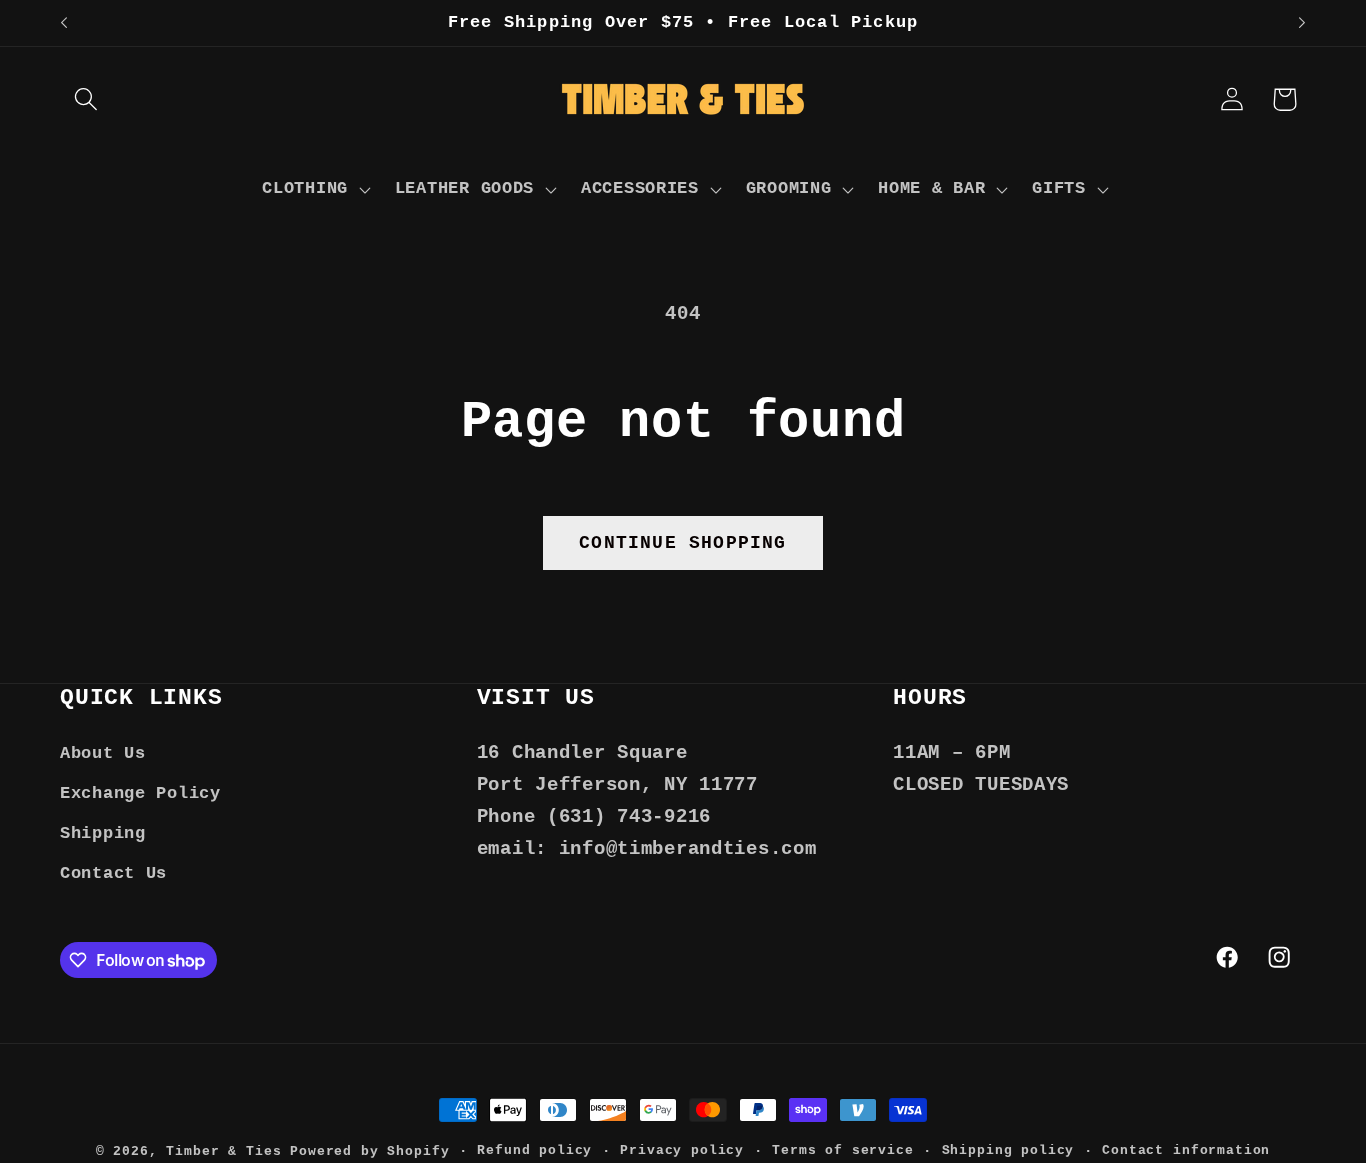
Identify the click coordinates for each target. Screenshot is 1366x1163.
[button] (86, 99)
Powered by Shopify (369, 1151)
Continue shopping (682, 543)
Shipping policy (1008, 1150)
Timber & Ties (223, 1151)
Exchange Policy (140, 793)
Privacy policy (682, 1150)
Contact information (1186, 1150)
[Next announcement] (1302, 23)
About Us (103, 753)
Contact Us (113, 873)
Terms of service (842, 1150)
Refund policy (534, 1150)
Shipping (103, 833)
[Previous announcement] (64, 23)
